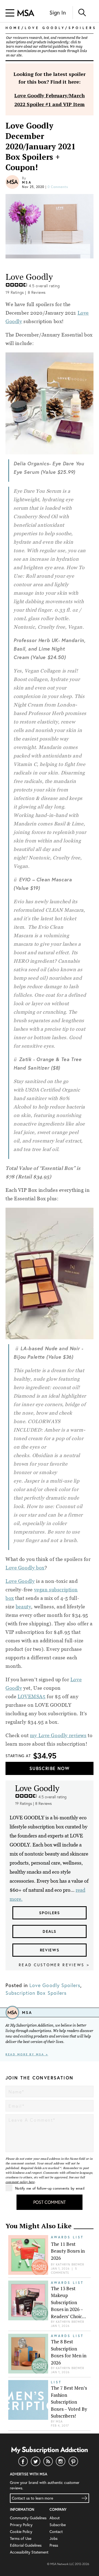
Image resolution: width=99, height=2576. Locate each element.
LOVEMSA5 (32, 1696)
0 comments (58, 187)
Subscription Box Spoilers (36, 1993)
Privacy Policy (21, 2525)
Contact (56, 2531)
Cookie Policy (21, 2531)
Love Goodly (20, 1581)
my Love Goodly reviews (58, 1735)
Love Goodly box (25, 1568)
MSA (27, 182)
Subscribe (58, 2525)
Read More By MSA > (27, 2054)
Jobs (53, 2538)
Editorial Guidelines (26, 2545)
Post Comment (50, 2202)
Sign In (58, 12)
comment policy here (20, 2182)
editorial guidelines (54, 47)
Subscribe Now (50, 1768)
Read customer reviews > (54, 1965)
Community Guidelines (28, 2518)
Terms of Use (21, 2538)
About (55, 2518)
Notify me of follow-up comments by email (50, 2188)
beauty (23, 1607)
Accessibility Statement (29, 2552)
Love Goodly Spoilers (55, 1985)
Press (54, 2545)
